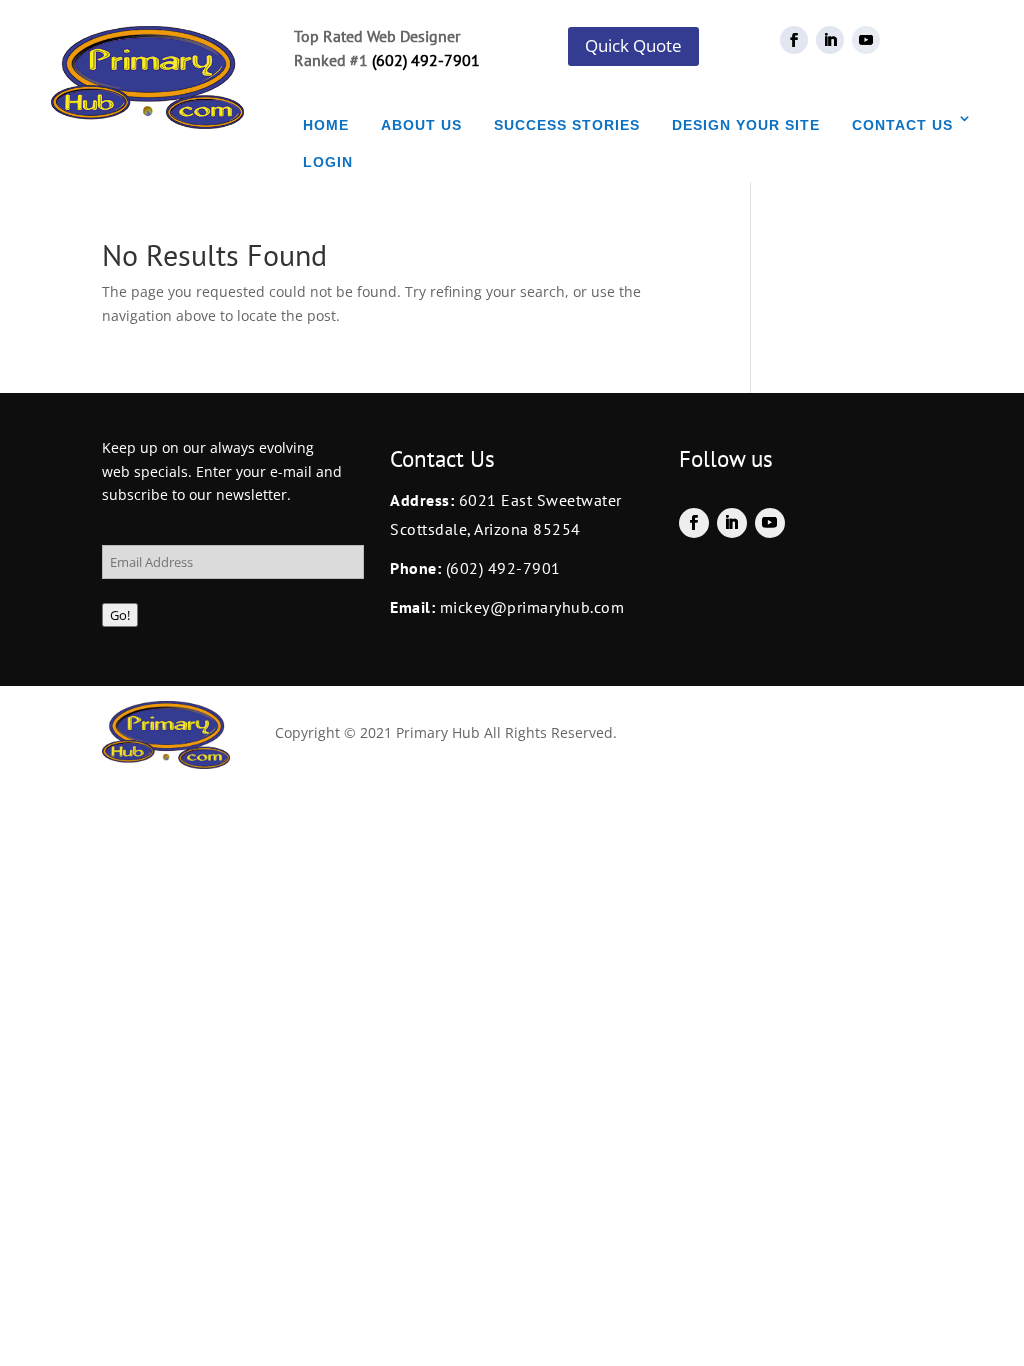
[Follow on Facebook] (794, 40)
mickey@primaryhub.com (529, 607)
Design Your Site (746, 125)
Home (326, 125)
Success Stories (567, 125)
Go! (120, 615)
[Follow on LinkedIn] (830, 40)
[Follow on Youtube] (866, 40)
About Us (421, 125)
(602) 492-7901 (426, 60)
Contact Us (902, 125)
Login (328, 162)
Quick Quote (633, 45)
